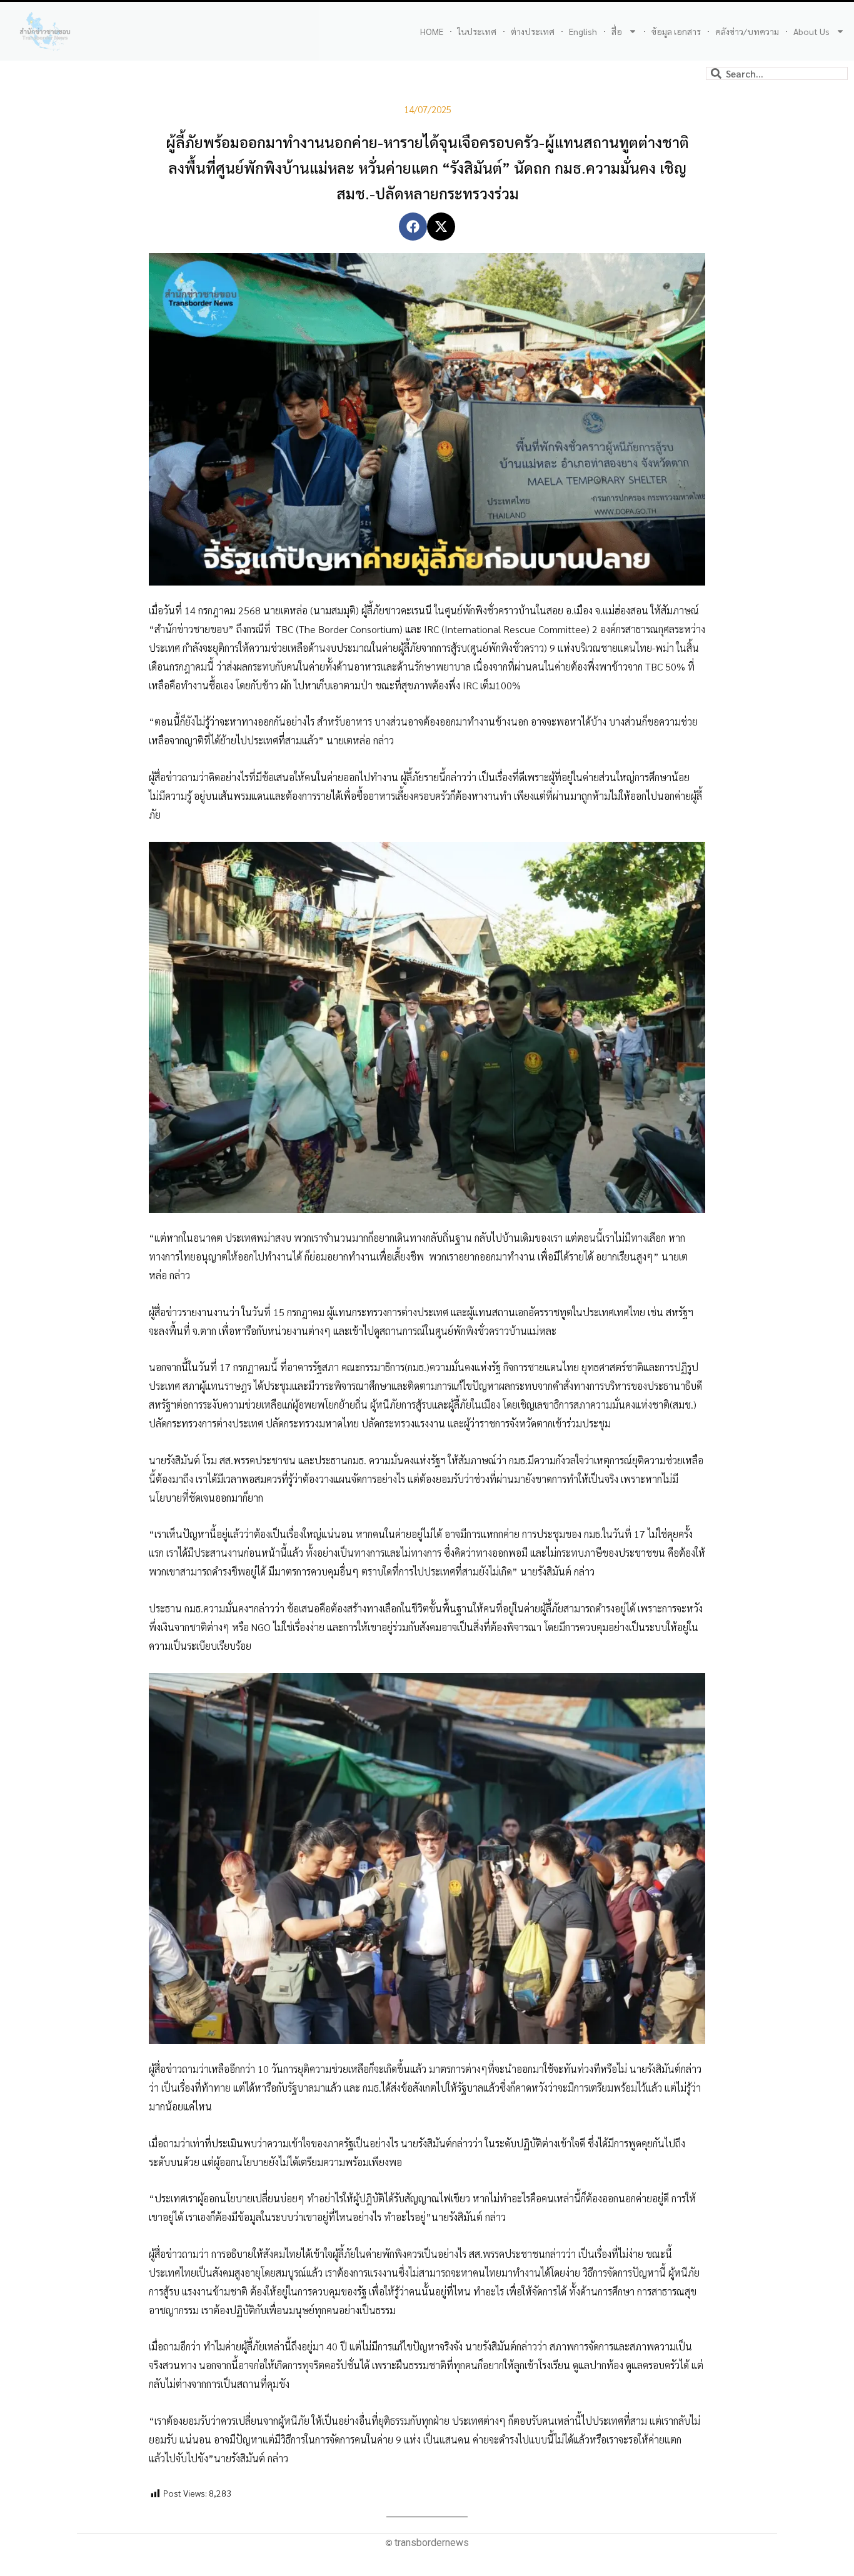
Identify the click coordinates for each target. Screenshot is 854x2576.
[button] (413, 227)
